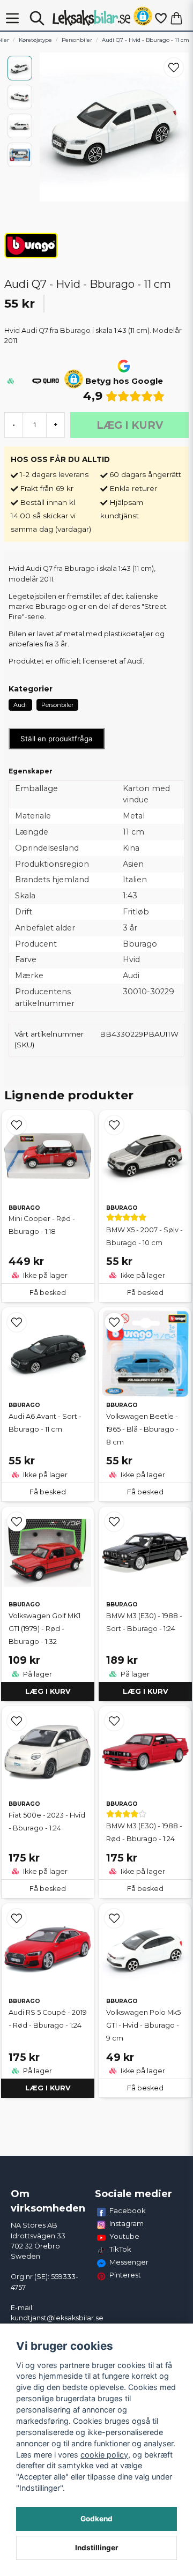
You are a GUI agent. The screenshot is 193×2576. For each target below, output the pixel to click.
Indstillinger (97, 2548)
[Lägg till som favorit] (160, 18)
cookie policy (104, 2455)
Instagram (127, 2223)
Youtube (124, 2236)
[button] (143, 18)
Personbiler (77, 40)
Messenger (129, 2262)
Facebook (128, 2210)
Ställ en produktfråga (57, 739)
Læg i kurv (48, 1691)
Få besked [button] (48, 1293)
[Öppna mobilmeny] (12, 18)
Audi (20, 705)
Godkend (96, 2519)
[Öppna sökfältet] (37, 18)
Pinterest (125, 2275)
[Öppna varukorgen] (176, 18)
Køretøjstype (35, 40)
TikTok (120, 2249)
